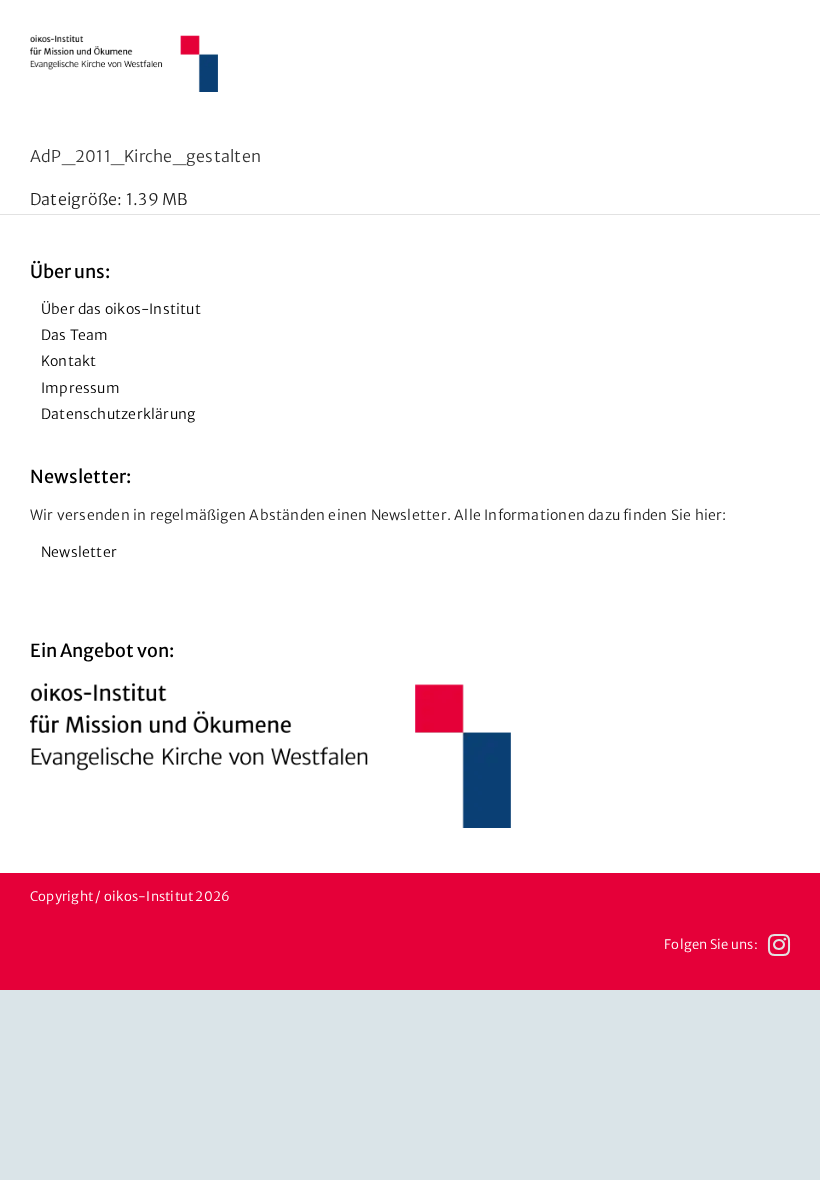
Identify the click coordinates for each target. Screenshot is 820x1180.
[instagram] (779, 945)
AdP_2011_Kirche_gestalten (145, 156)
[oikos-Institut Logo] (124, 43)
